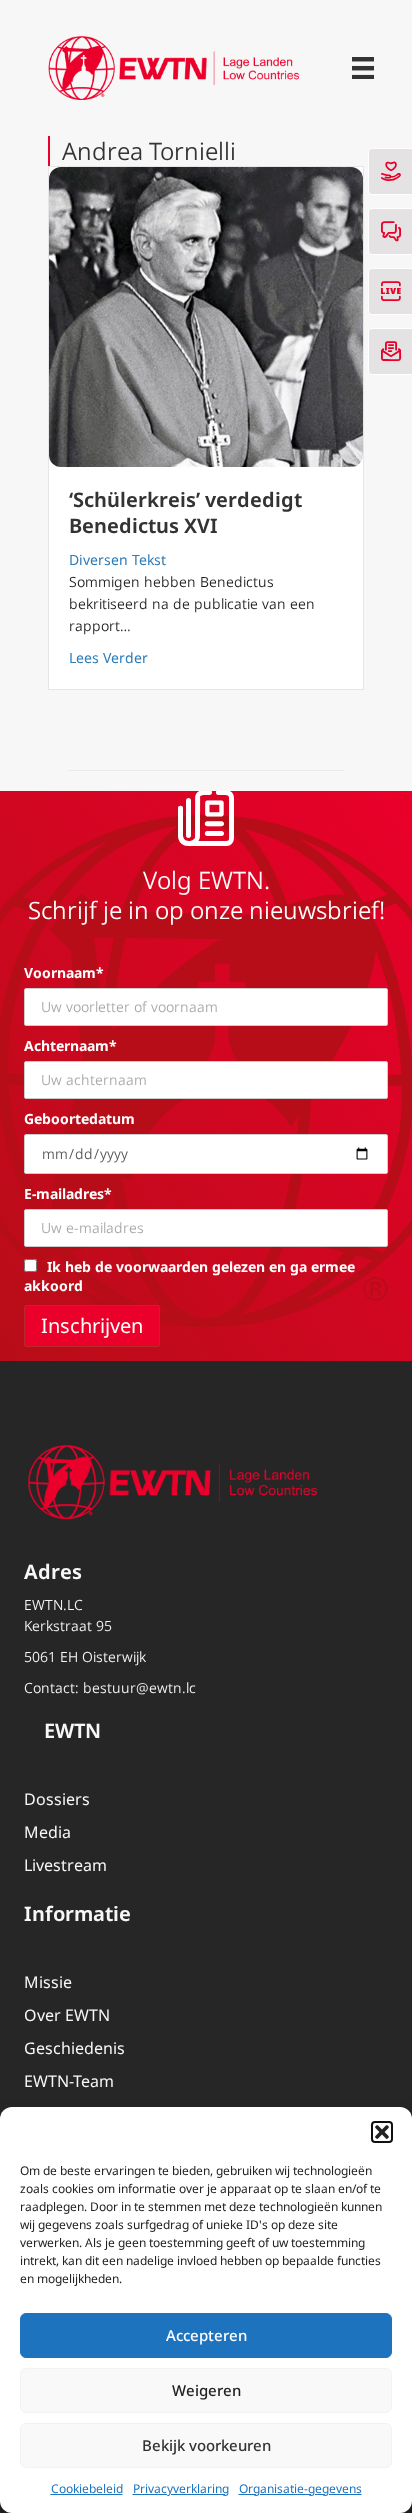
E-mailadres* (68, 1193)
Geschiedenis (74, 2048)
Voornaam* (64, 972)
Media (47, 1832)
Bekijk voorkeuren (206, 2445)
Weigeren (206, 2390)
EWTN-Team (69, 2081)
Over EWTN (67, 2015)
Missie (48, 1982)
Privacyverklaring (181, 2488)
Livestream (65, 1865)
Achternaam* (70, 1045)
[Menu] (363, 68)
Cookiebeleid (87, 2488)
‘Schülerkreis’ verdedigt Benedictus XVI (185, 512)
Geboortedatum (79, 1118)
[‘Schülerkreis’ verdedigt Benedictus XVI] (206, 317)
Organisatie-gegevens (300, 2488)
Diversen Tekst (117, 559)
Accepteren (206, 2335)
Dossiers (57, 1799)
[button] (382, 2132)
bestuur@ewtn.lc (139, 1687)
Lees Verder (108, 657)
